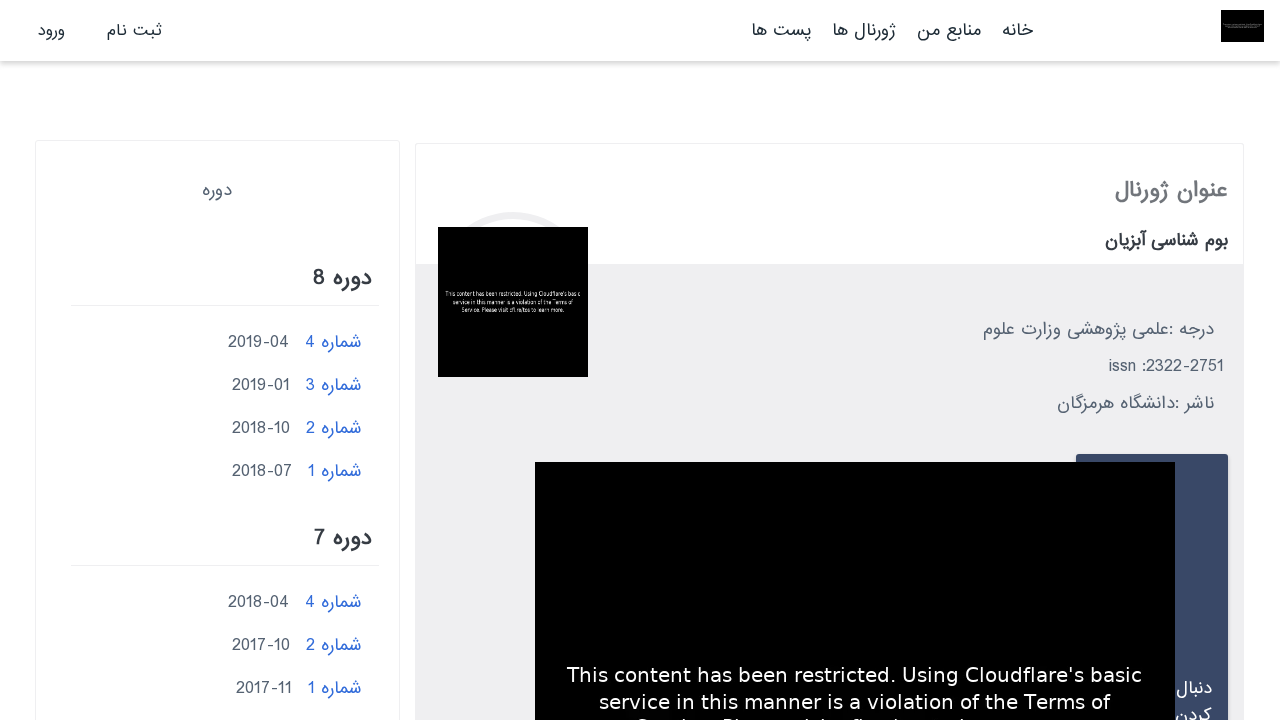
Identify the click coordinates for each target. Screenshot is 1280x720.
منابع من (946, 30)
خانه (1017, 30)
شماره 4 (333, 342)
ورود (51, 30)
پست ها (781, 30)
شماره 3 (334, 385)
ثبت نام (134, 30)
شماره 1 (335, 471)
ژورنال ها (864, 30)
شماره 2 (334, 428)
